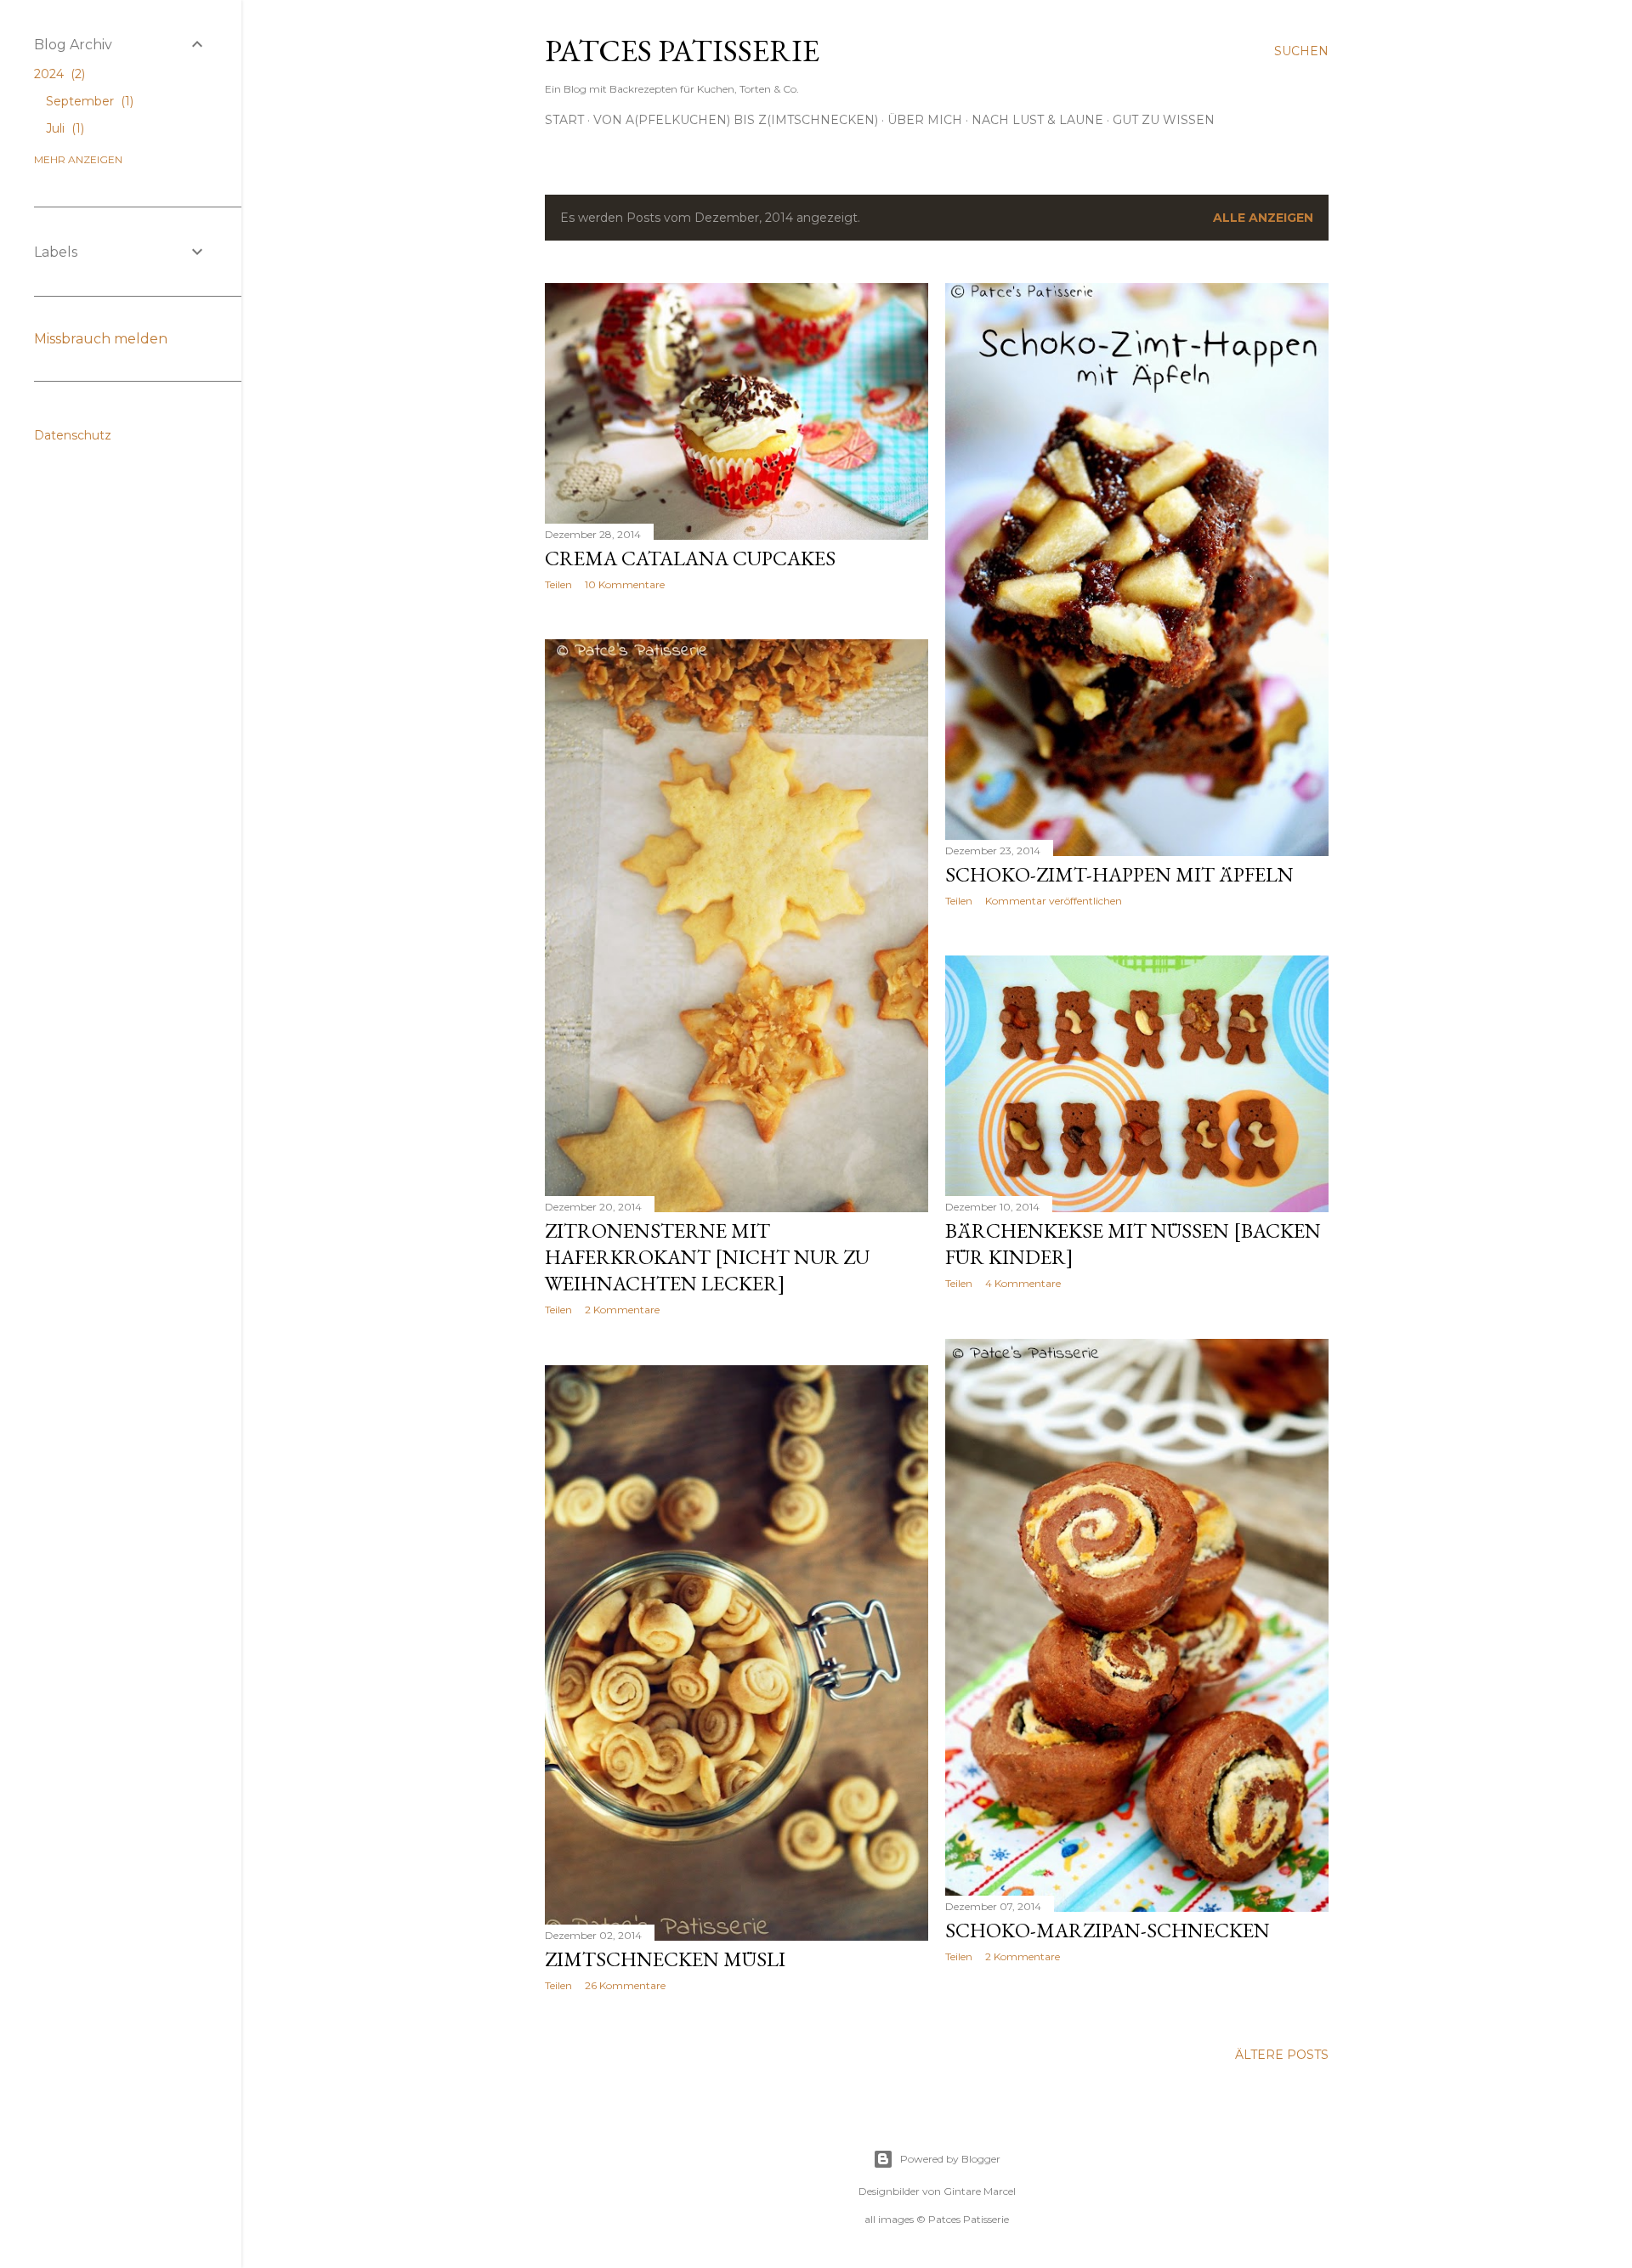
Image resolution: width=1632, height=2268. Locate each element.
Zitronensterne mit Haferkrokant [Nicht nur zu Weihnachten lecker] (707, 1257)
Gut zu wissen (1164, 120)
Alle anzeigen (1263, 218)
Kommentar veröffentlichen (1054, 901)
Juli (63, 128)
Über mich (925, 120)
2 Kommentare (622, 1310)
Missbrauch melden (101, 339)
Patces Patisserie (682, 51)
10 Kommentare (625, 584)
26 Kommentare (625, 1985)
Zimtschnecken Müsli (665, 1959)
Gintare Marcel (980, 2191)
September (88, 101)
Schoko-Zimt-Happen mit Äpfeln (1119, 874)
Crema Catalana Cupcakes (690, 558)
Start (564, 120)
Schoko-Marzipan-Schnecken (1108, 1930)
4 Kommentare (1023, 1283)
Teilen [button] (558, 584)
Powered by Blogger (950, 2159)
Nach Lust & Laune (1037, 120)
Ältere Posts (1282, 2055)
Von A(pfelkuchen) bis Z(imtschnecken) (736, 120)
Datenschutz (73, 435)
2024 (58, 74)
